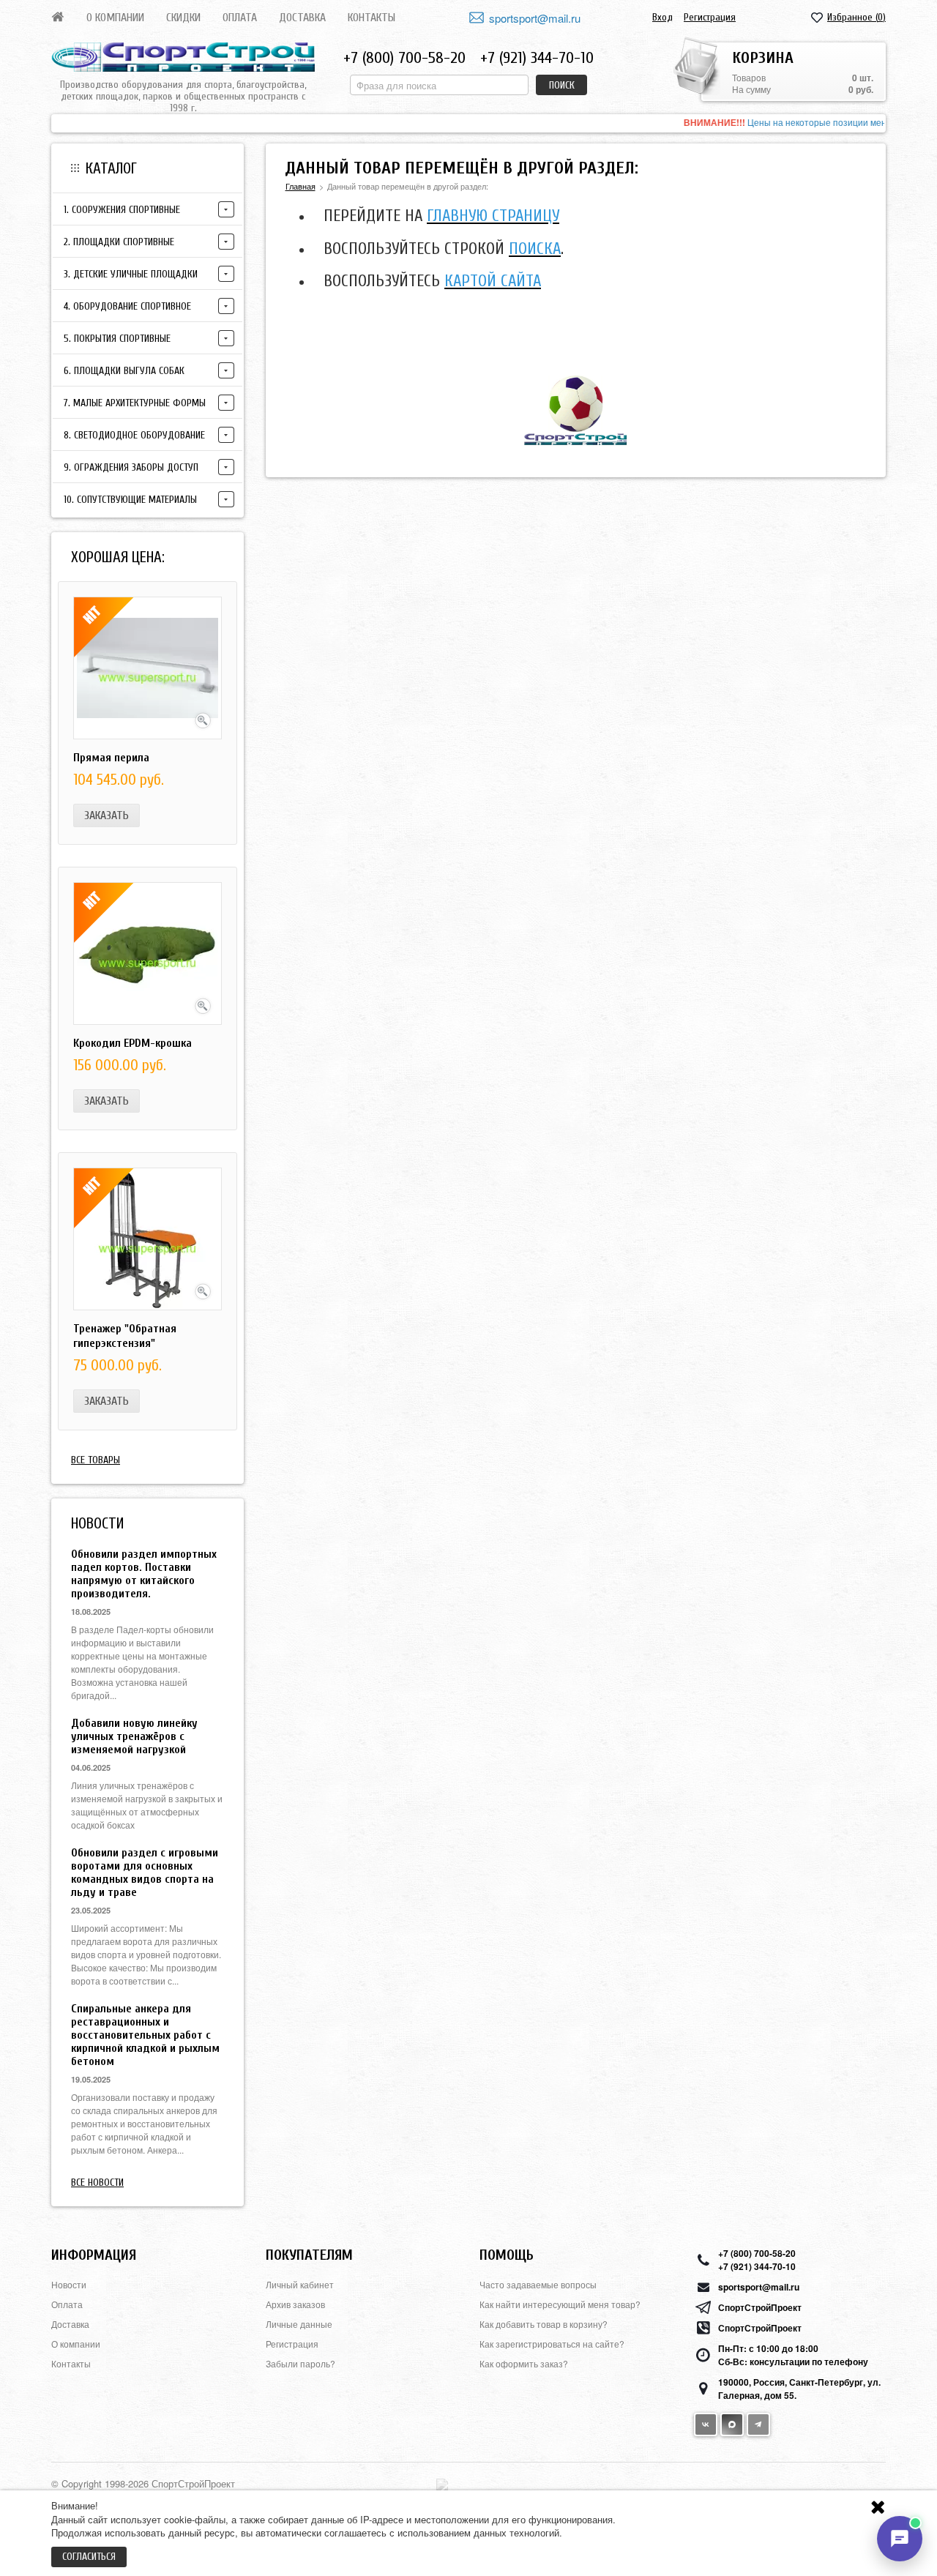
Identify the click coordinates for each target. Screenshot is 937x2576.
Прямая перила (111, 758)
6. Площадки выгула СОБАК (124, 371)
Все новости (97, 2183)
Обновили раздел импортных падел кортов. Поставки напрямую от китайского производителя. (144, 1574)
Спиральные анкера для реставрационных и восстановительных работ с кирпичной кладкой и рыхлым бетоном (145, 2035)
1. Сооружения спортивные (122, 210)
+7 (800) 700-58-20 (404, 58)
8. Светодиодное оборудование (134, 435)
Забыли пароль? (300, 2363)
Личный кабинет (300, 2284)
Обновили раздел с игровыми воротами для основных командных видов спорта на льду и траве (145, 1873)
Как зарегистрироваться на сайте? (552, 2344)
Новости (69, 2284)
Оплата (240, 18)
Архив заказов (295, 2304)
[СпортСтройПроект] (183, 57)
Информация (94, 2255)
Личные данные (299, 2324)
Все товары (96, 1460)
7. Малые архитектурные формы (135, 403)
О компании (115, 18)
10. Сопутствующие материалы (130, 500)
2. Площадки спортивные (119, 242)
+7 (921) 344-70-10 (537, 58)
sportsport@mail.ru (535, 18)
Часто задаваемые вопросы (538, 2284)
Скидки (183, 18)
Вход (662, 17)
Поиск (562, 85)
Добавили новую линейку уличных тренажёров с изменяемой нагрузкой (134, 1736)
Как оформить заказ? (524, 2363)
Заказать (107, 815)
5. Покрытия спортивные (117, 339)
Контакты (372, 18)
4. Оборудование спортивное (127, 306)
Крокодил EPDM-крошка (132, 1043)
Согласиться (89, 2557)
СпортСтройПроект (760, 2307)
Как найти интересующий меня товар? (560, 2304)
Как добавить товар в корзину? (544, 2324)
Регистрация (710, 17)
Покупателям (309, 2255)
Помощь (507, 2255)
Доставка (302, 18)
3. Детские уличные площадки (131, 274)
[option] (468, 123)
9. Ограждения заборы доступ (131, 467)
